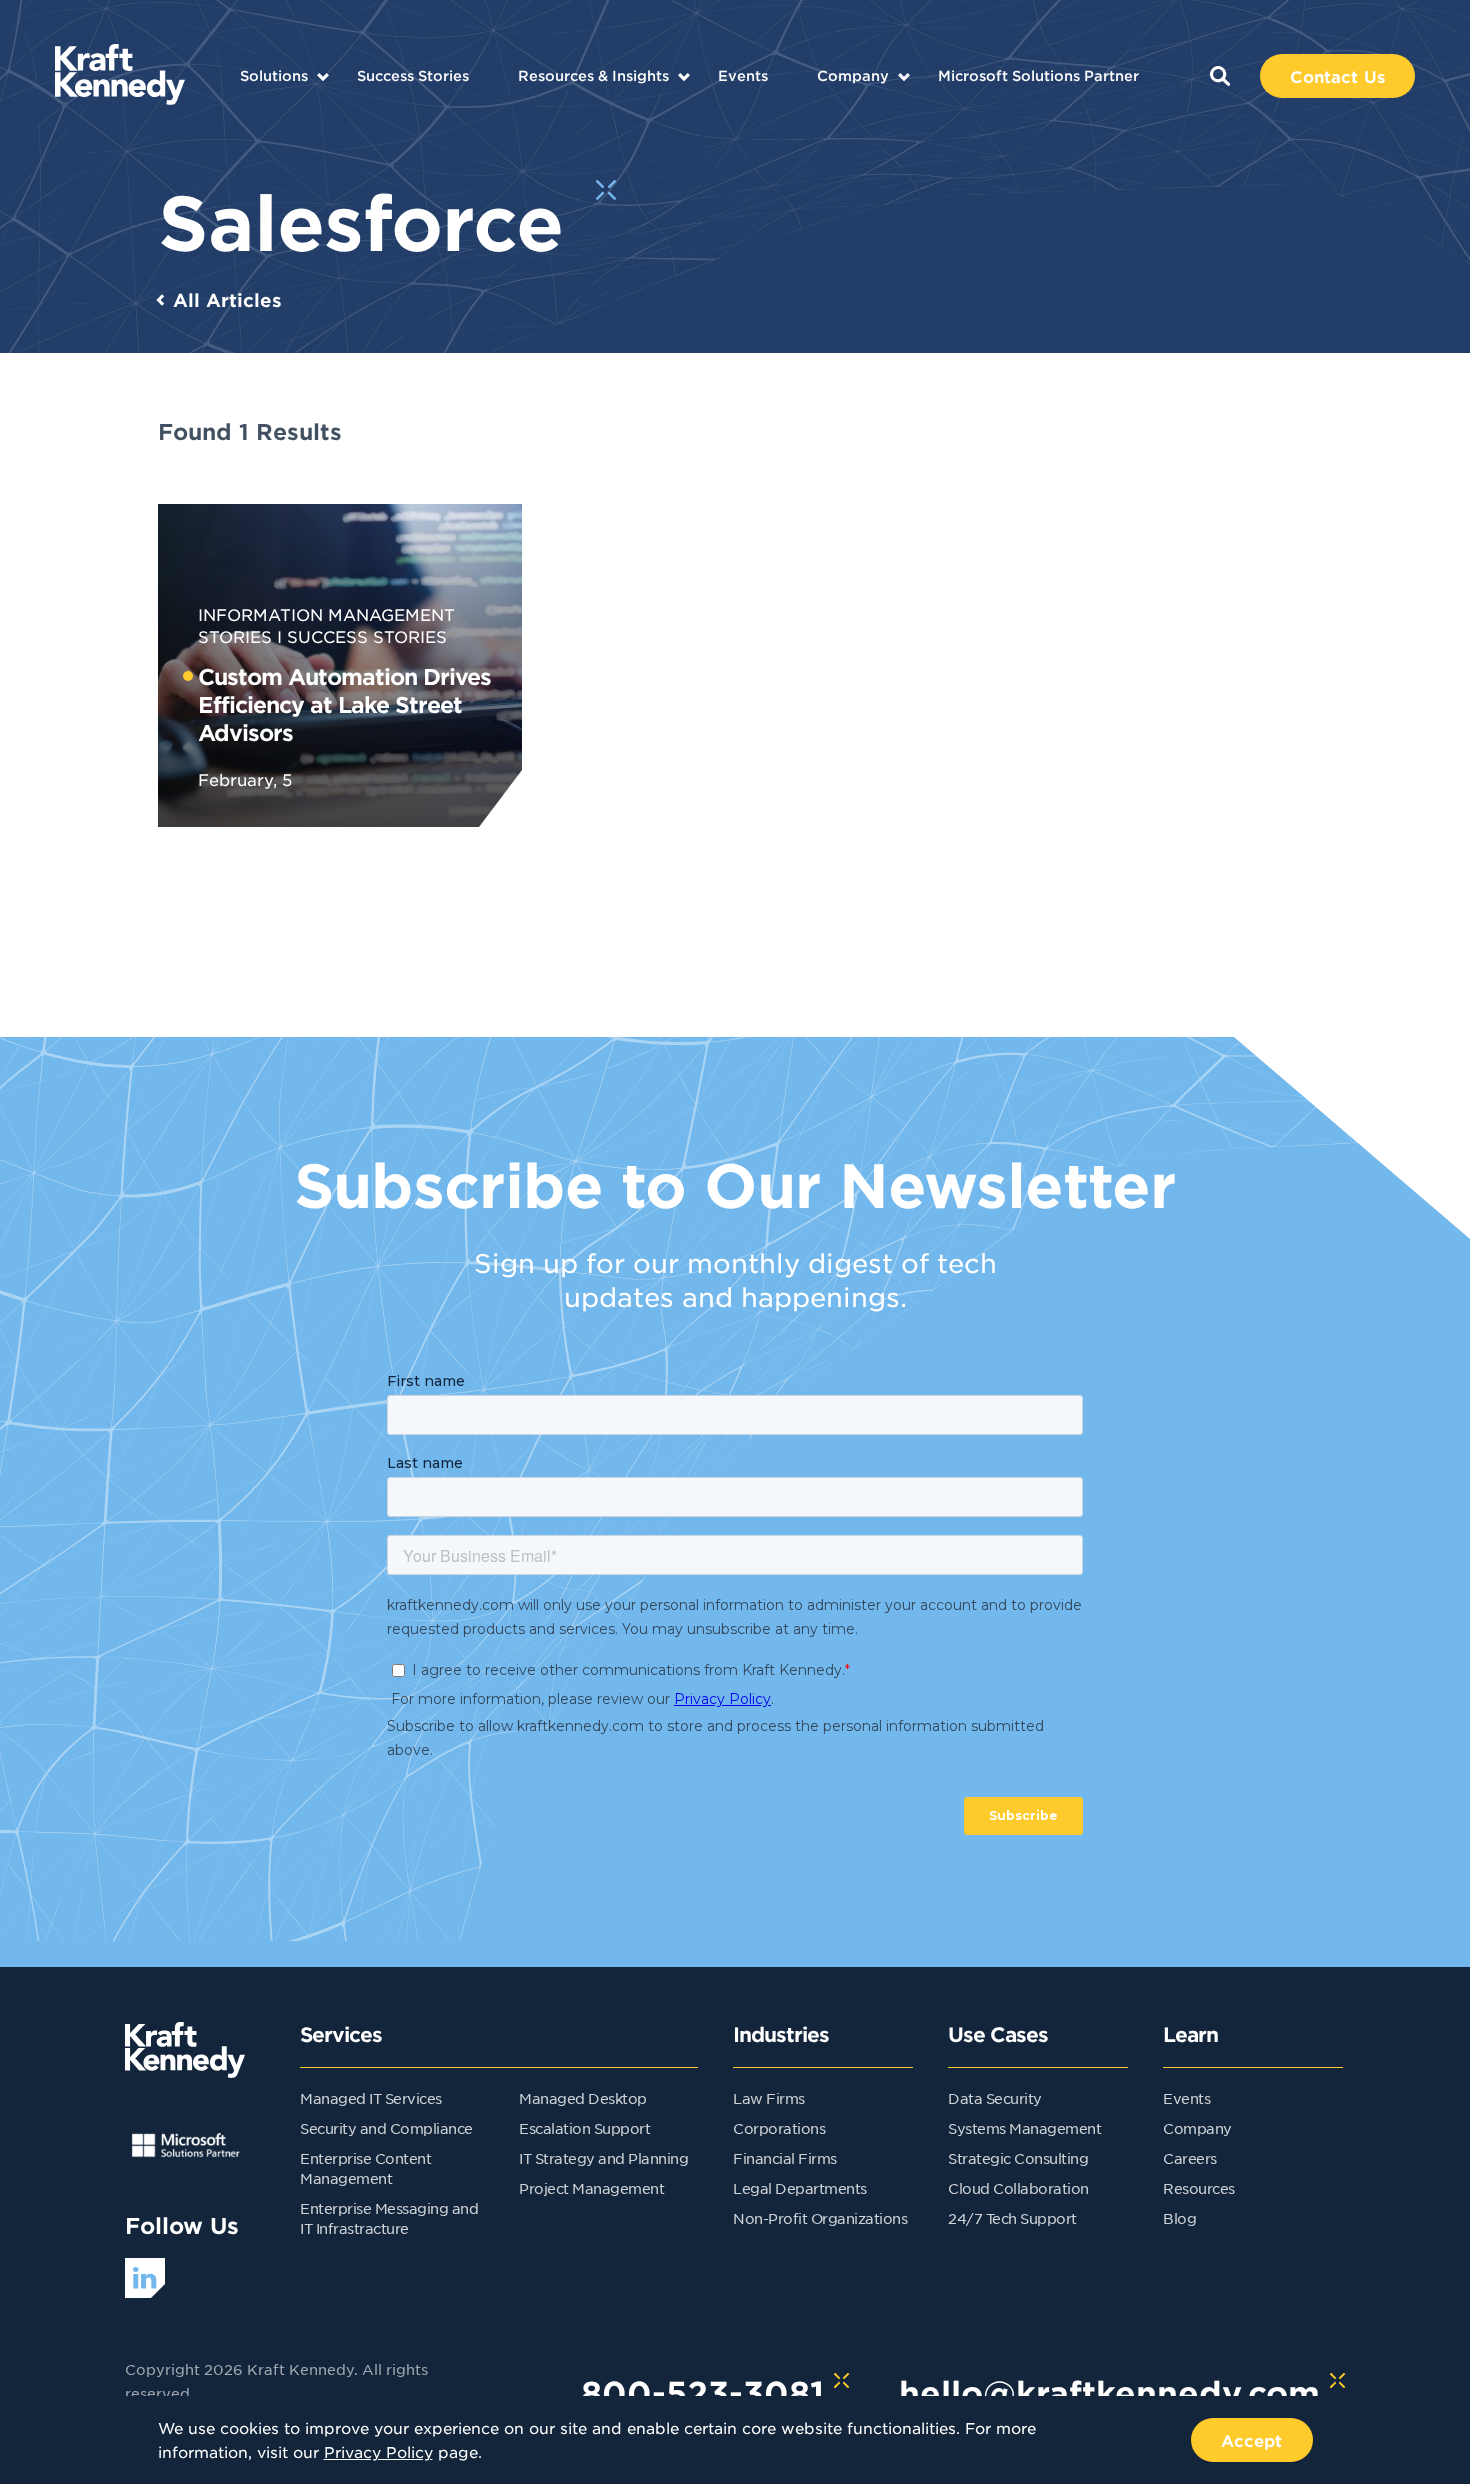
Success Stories (413, 75)
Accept (1252, 2440)
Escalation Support (584, 2128)
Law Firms (769, 2098)
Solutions (274, 75)
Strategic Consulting (1018, 2158)
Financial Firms (785, 2158)
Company (853, 75)
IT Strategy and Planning (603, 2158)
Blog (1179, 2218)
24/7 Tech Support (1012, 2218)
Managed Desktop (583, 2098)
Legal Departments (800, 2188)
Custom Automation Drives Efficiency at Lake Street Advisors (344, 704)
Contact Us (1337, 76)
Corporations (779, 2128)
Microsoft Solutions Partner (1038, 75)
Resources (1199, 2188)
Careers (1190, 2158)
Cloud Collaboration (1018, 2188)
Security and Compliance (386, 2128)
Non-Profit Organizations (820, 2218)
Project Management (591, 2188)
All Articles (227, 300)
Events (743, 75)
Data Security (995, 2098)
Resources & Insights (593, 75)
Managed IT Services (371, 2098)
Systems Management (1024, 2128)
